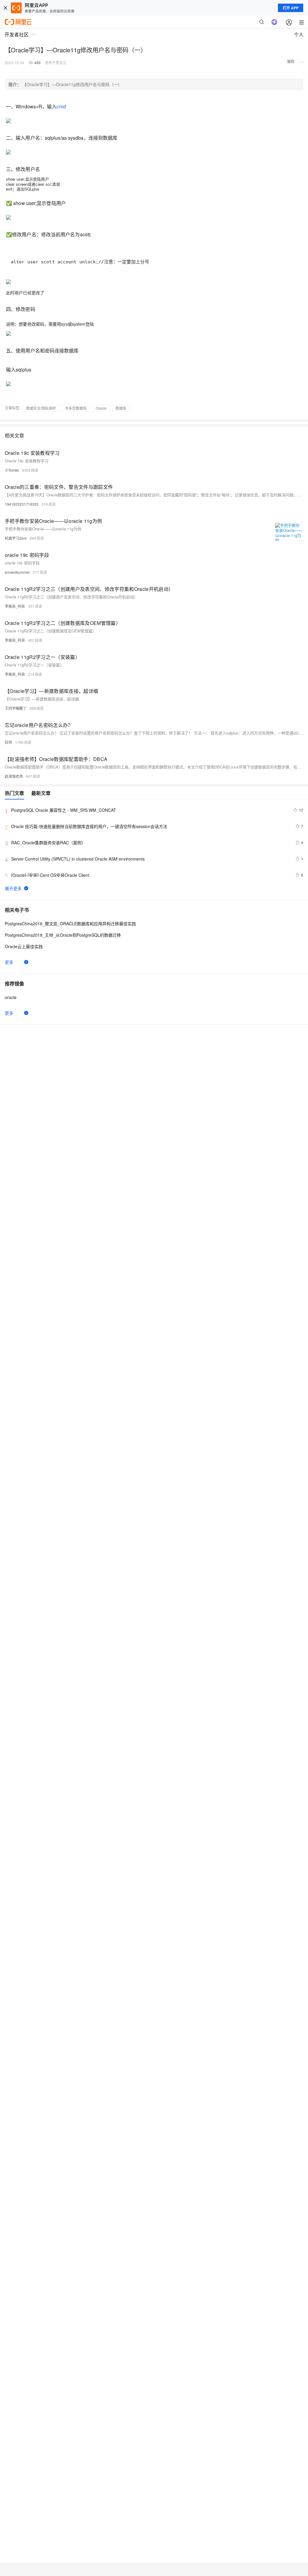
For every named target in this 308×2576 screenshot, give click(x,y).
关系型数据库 (76, 408)
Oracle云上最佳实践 (24, 946)
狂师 (8, 742)
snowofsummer (17, 572)
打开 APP (291, 8)
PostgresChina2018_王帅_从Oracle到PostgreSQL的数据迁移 (63, 935)
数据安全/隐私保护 (41, 408)
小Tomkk (12, 470)
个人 (299, 34)
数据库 (121, 408)
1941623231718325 (22, 504)
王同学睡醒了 (16, 708)
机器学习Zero (16, 538)
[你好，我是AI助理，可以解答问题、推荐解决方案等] (274, 22)
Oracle (101, 408)
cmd (61, 106)
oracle (11, 997)
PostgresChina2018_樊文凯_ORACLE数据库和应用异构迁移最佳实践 (70, 923)
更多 (9, 962)
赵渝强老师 (14, 776)
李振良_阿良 (15, 606)
